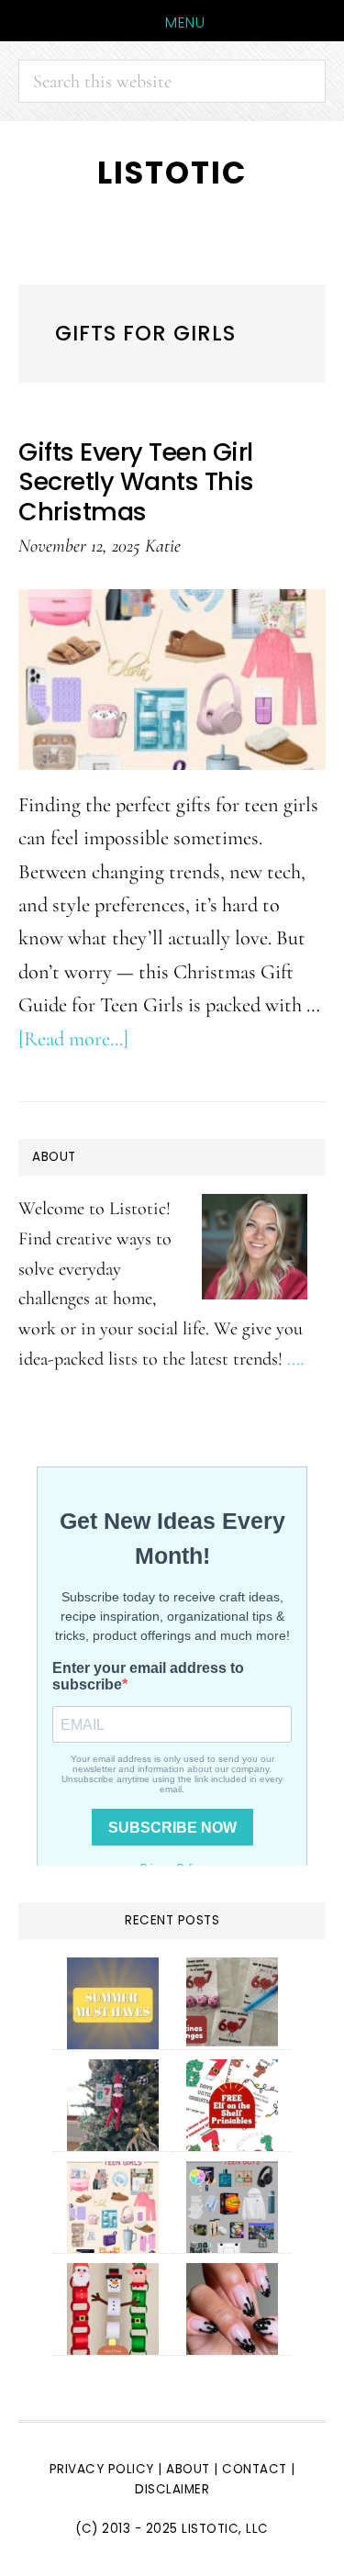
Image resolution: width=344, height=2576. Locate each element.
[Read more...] (73, 1038)
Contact (256, 2469)
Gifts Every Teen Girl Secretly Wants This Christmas (136, 482)
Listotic (172, 173)
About (188, 2469)
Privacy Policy (102, 2469)
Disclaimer (172, 2489)
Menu (185, 22)
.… (295, 1359)
